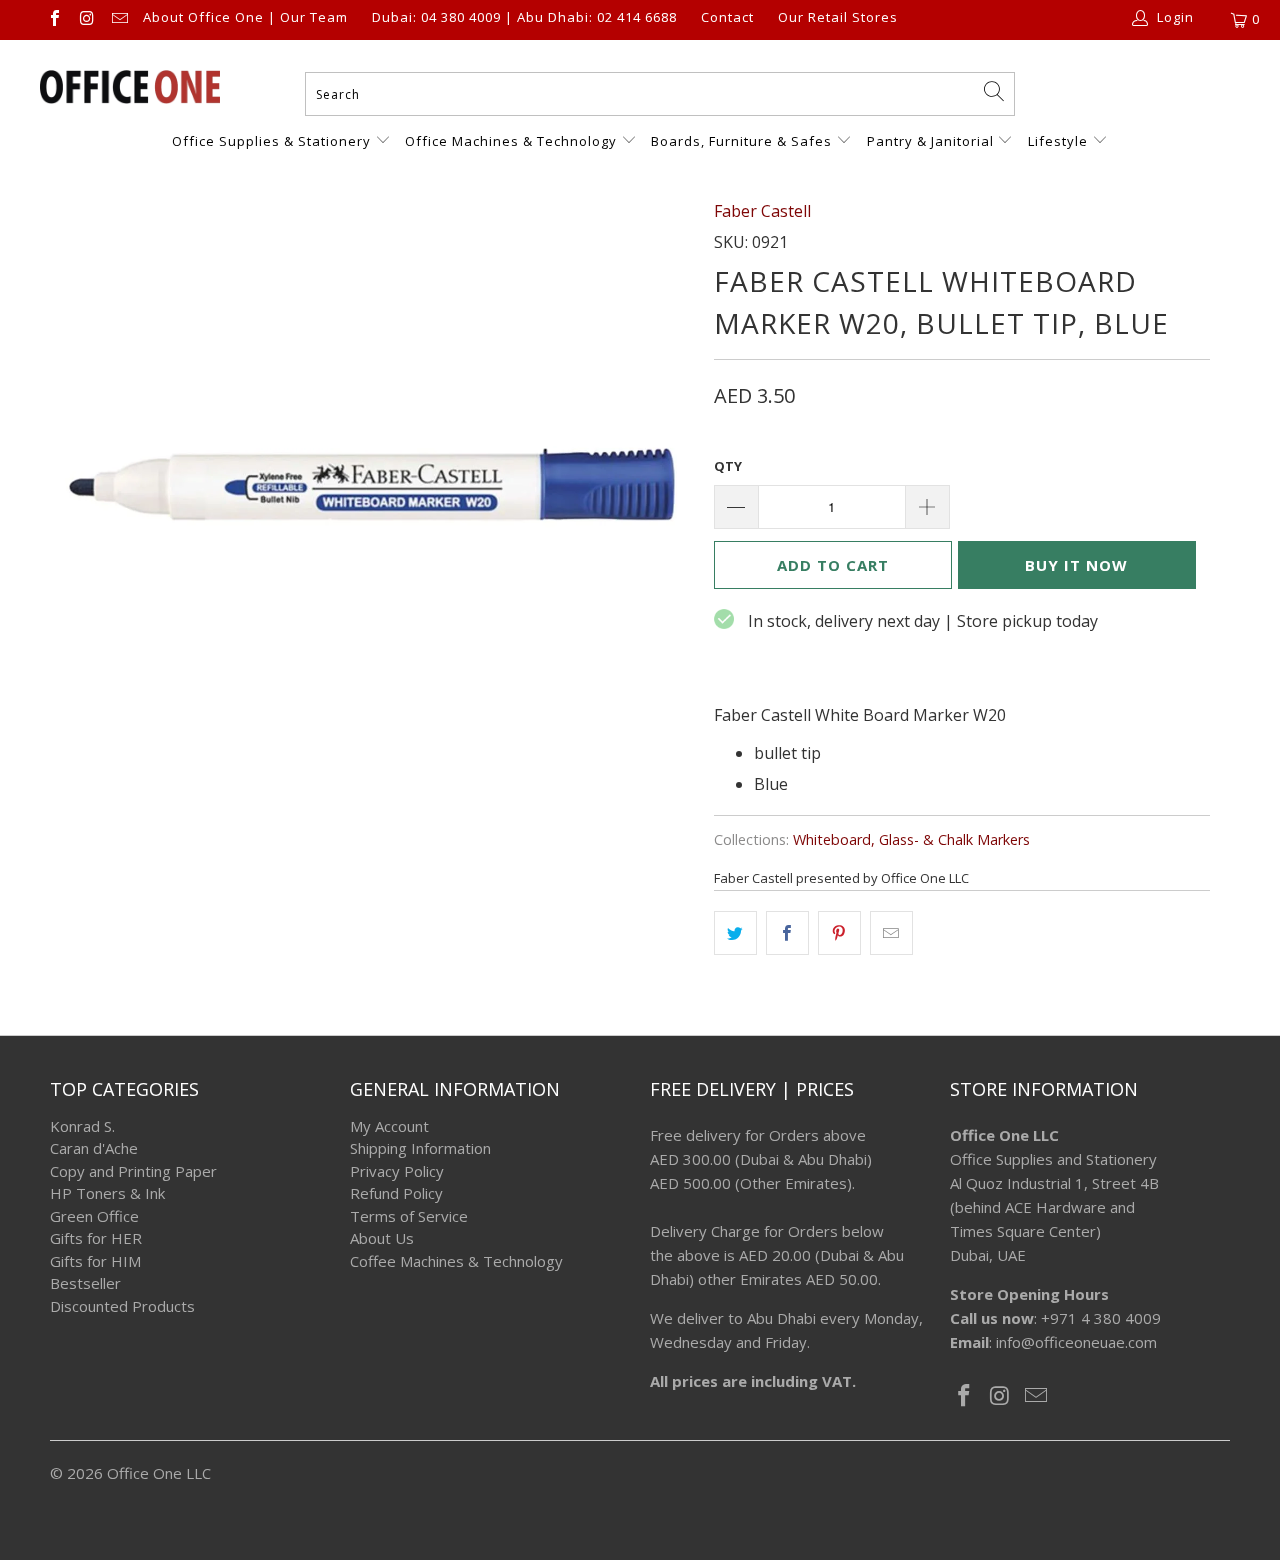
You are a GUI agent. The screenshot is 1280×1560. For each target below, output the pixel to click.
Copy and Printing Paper (133, 1171)
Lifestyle (1058, 141)
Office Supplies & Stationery (273, 141)
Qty (728, 466)
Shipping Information (420, 1148)
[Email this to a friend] (891, 933)
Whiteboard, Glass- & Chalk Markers (911, 839)
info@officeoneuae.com (1076, 1342)
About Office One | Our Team (245, 18)
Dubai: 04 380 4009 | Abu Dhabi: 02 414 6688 (524, 18)
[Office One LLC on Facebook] (54, 20)
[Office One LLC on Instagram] (86, 20)
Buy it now (1076, 565)
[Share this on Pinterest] (839, 933)
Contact (727, 18)
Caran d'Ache (94, 1148)
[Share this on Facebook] (787, 933)
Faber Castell (762, 211)
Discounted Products (122, 1306)
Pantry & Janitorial (932, 141)
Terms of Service (409, 1216)
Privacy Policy (397, 1171)
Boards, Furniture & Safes (741, 141)
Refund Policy (396, 1193)
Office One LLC (159, 1473)
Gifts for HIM (95, 1261)
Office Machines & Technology (511, 141)
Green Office (94, 1216)
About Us (382, 1238)
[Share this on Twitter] (735, 933)
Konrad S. (82, 1126)
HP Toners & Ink (107, 1193)
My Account (389, 1126)
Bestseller (85, 1283)
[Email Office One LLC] (119, 20)
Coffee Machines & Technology (456, 1261)
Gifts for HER (96, 1238)
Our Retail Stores (838, 18)
